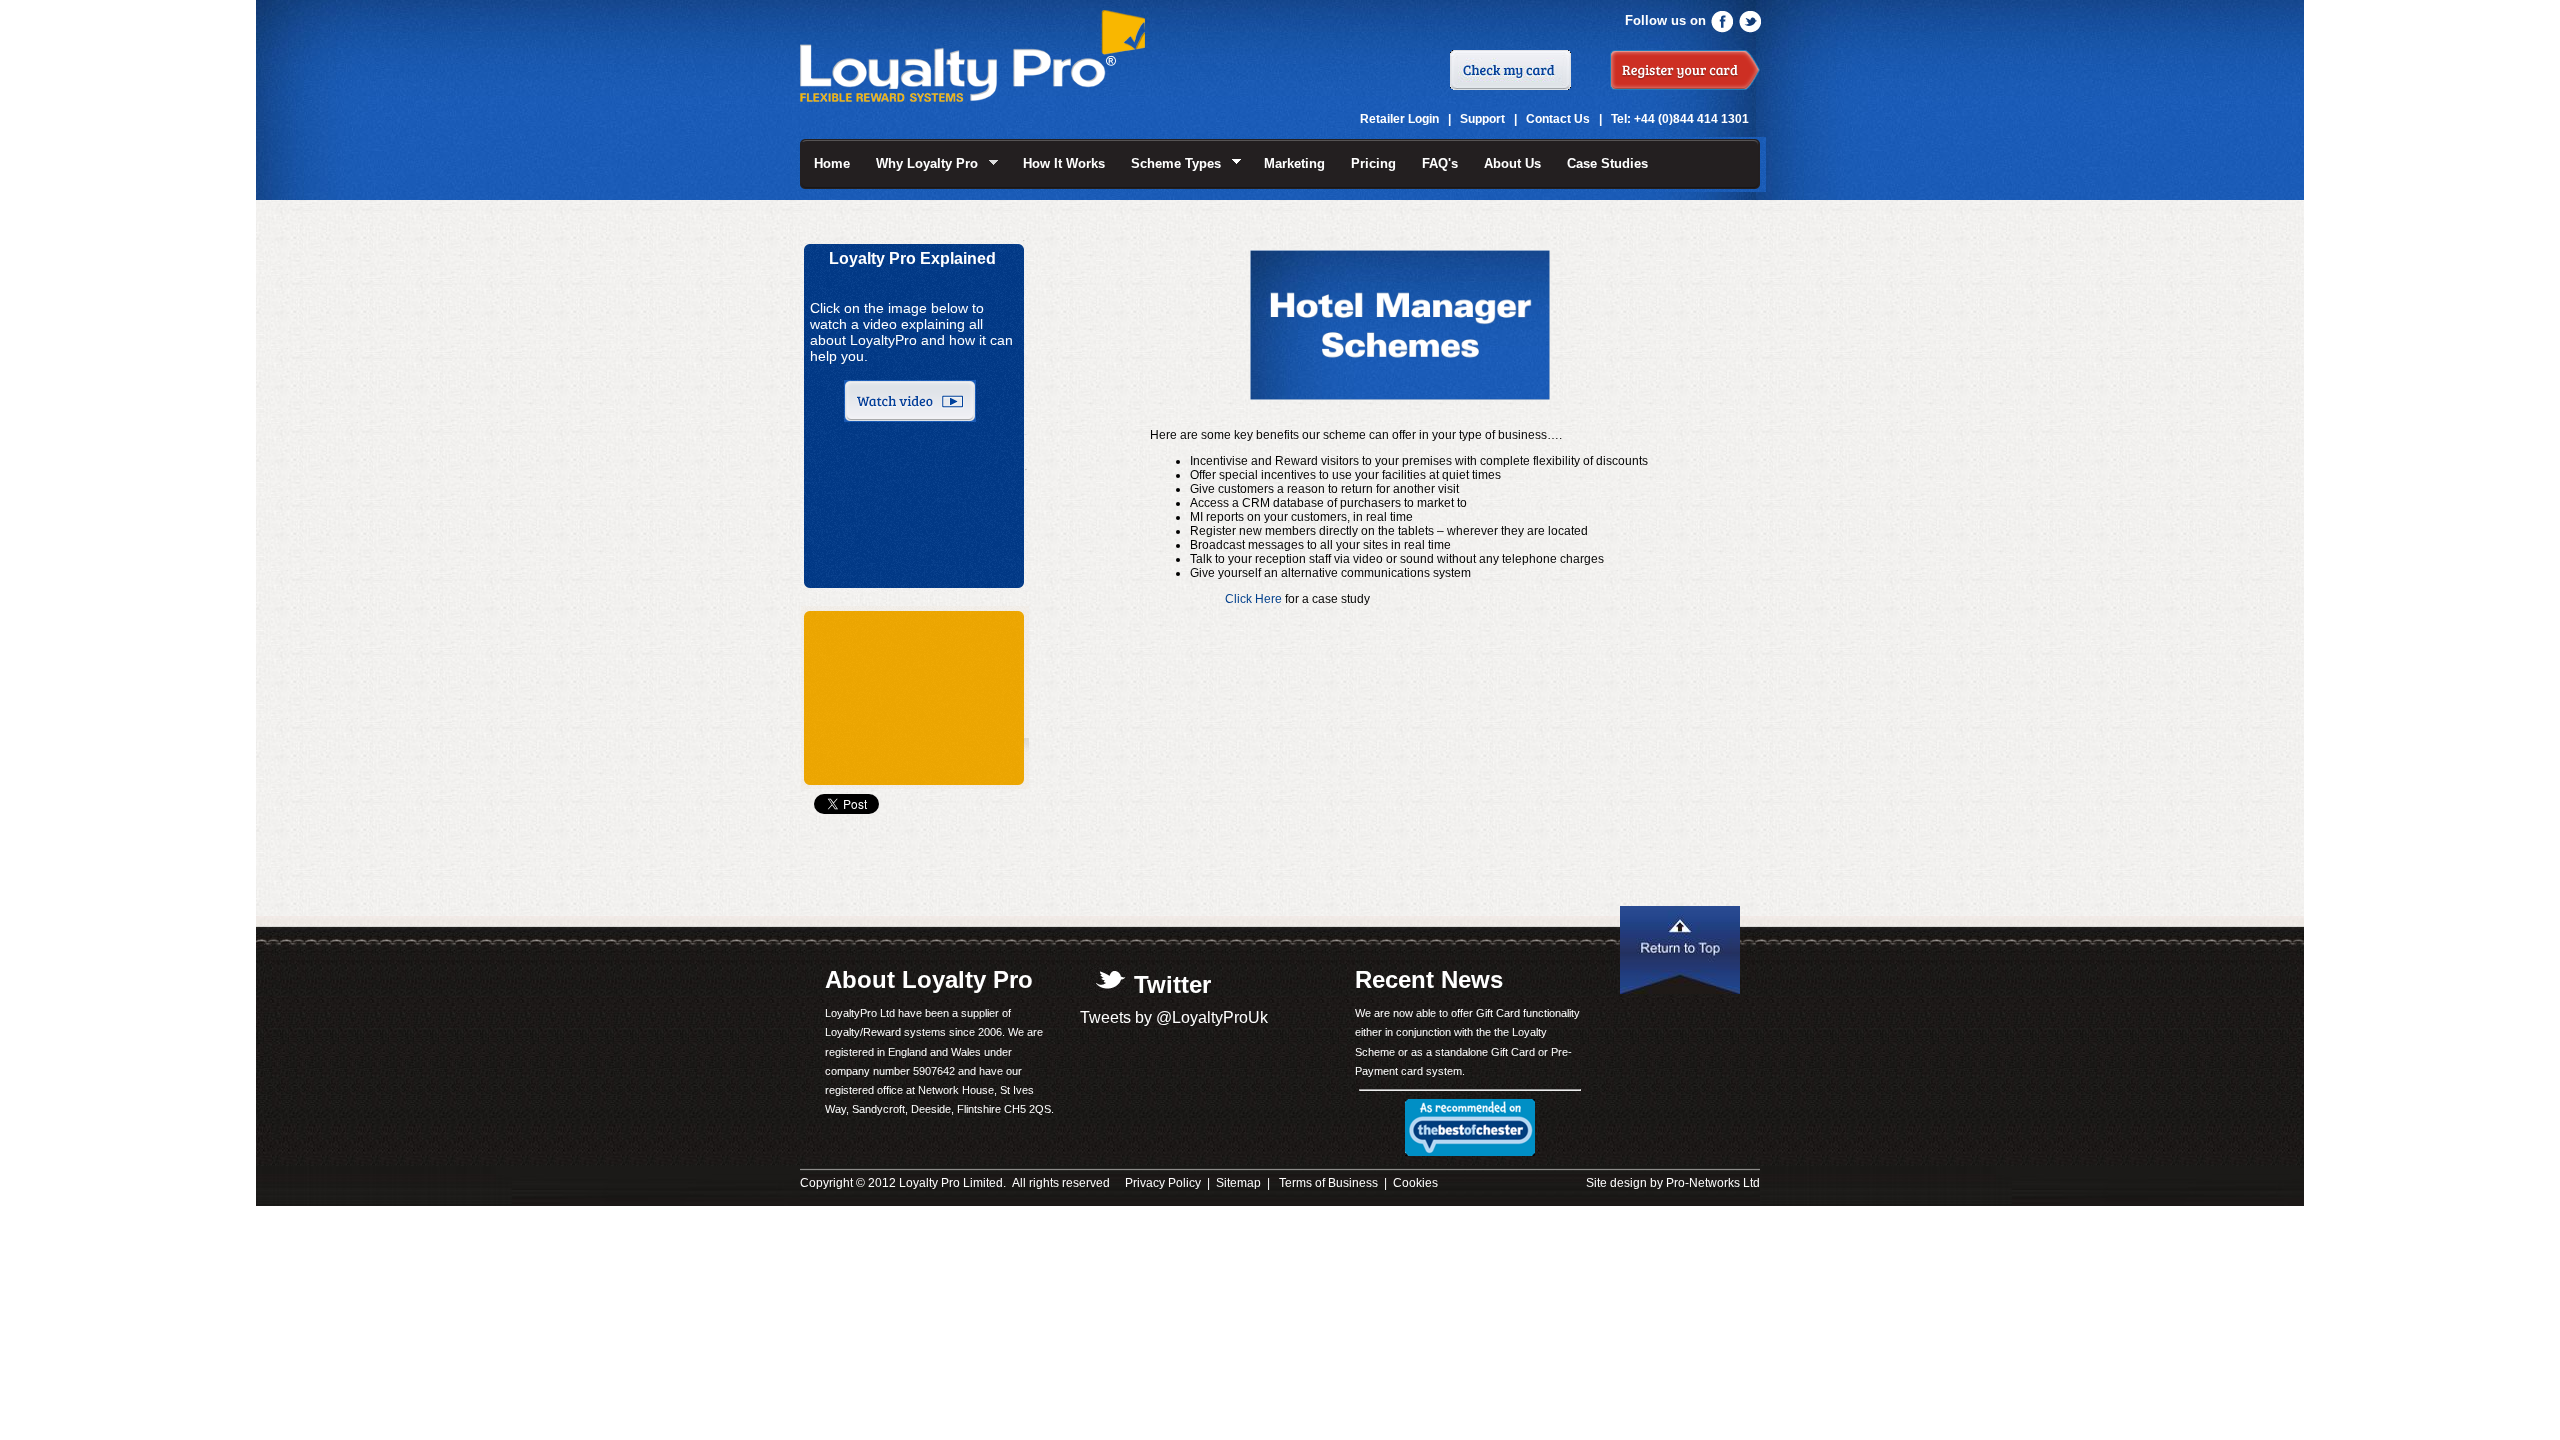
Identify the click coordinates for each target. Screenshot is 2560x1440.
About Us (1512, 163)
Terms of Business (1328, 1183)
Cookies (1415, 1183)
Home (832, 163)
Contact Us (1558, 119)
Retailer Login (1399, 119)
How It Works (1064, 163)
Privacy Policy (1163, 1183)
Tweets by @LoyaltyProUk (1174, 1017)
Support (1482, 119)
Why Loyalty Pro (920, 163)
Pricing (1373, 163)
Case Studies (1607, 163)
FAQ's (1440, 163)
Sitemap (1238, 1183)
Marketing (1294, 163)
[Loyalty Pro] (972, 91)
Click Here (1253, 599)
